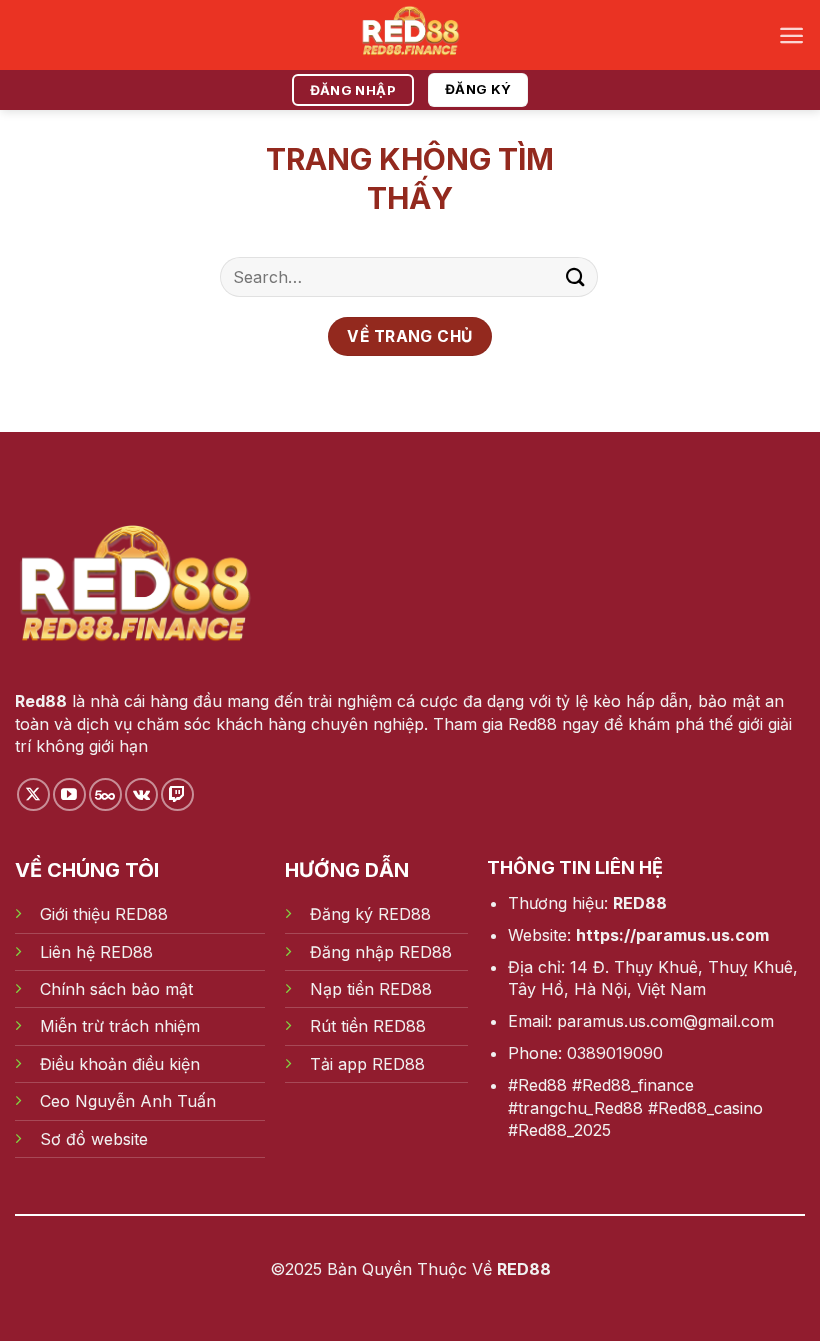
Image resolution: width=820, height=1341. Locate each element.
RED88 (640, 903)
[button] (791, 35)
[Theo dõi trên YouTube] (69, 794)
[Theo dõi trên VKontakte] (141, 794)
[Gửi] (576, 276)
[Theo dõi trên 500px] (105, 794)
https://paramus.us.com (672, 935)
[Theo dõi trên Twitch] (177, 794)
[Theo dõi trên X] (33, 794)
